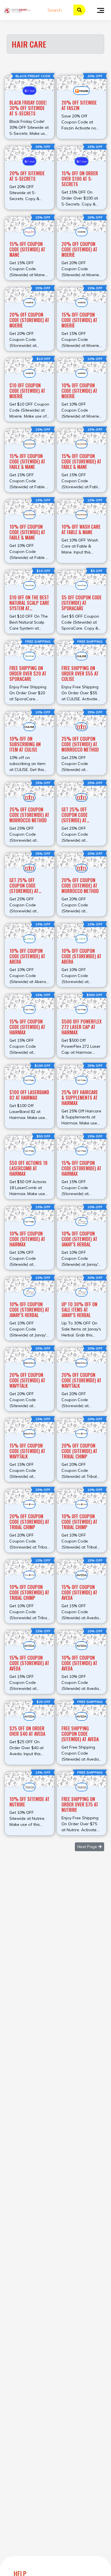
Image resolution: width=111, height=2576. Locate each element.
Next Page (88, 1847)
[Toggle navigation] (101, 10)
